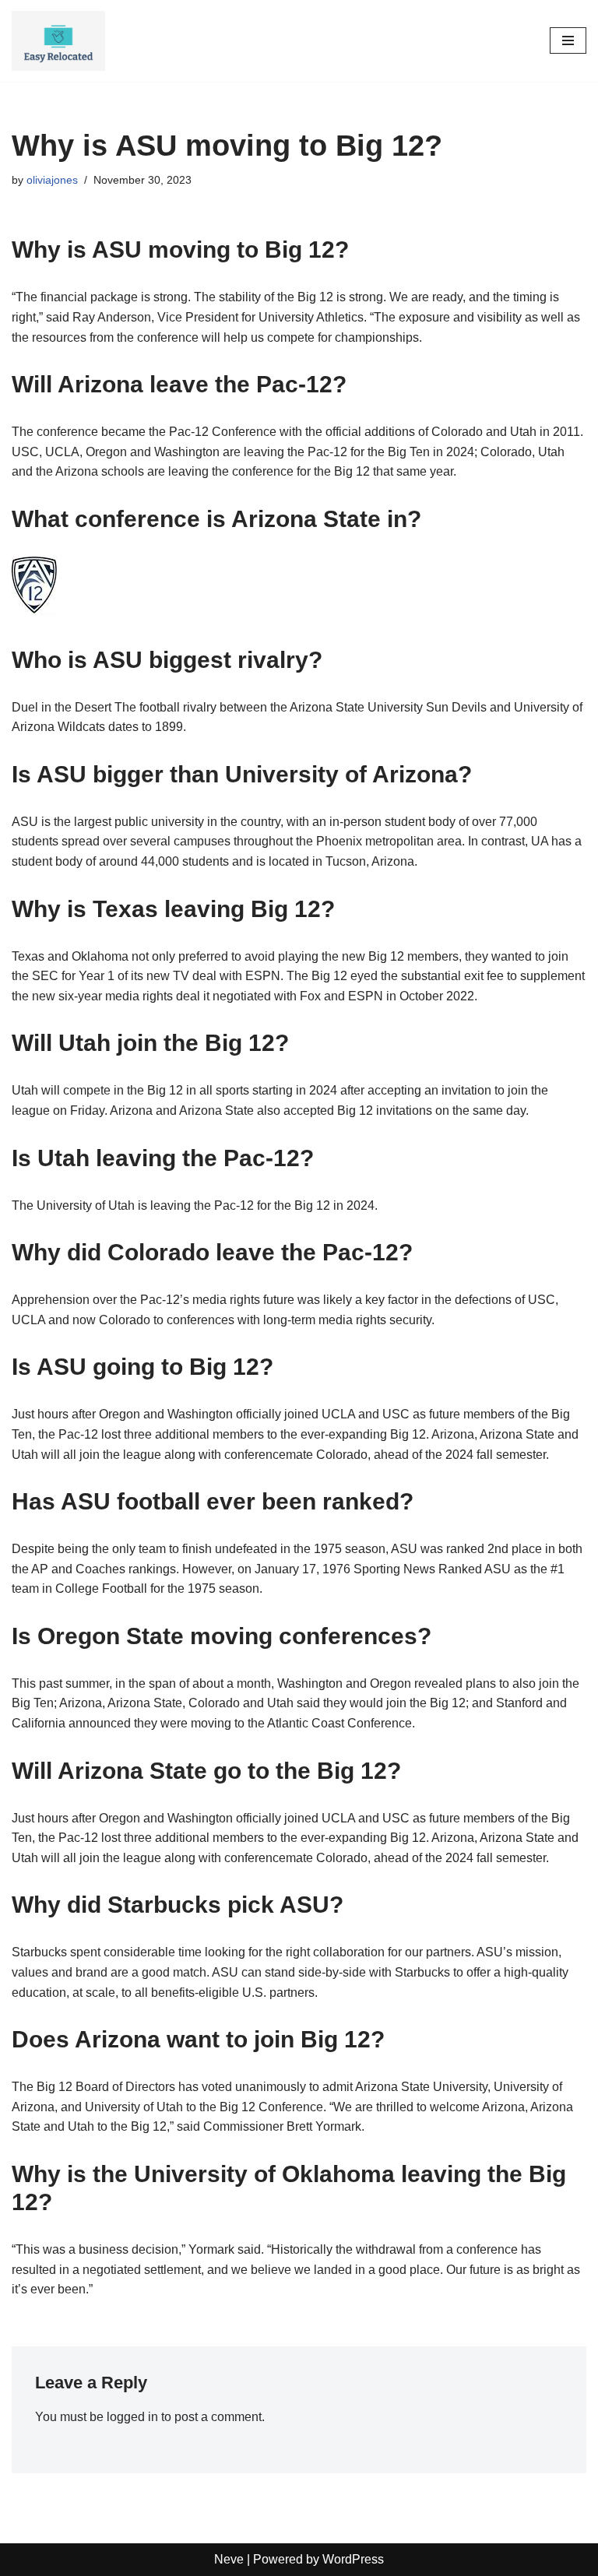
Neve (229, 2559)
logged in (132, 2417)
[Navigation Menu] (568, 40)
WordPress (353, 2559)
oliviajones (52, 180)
